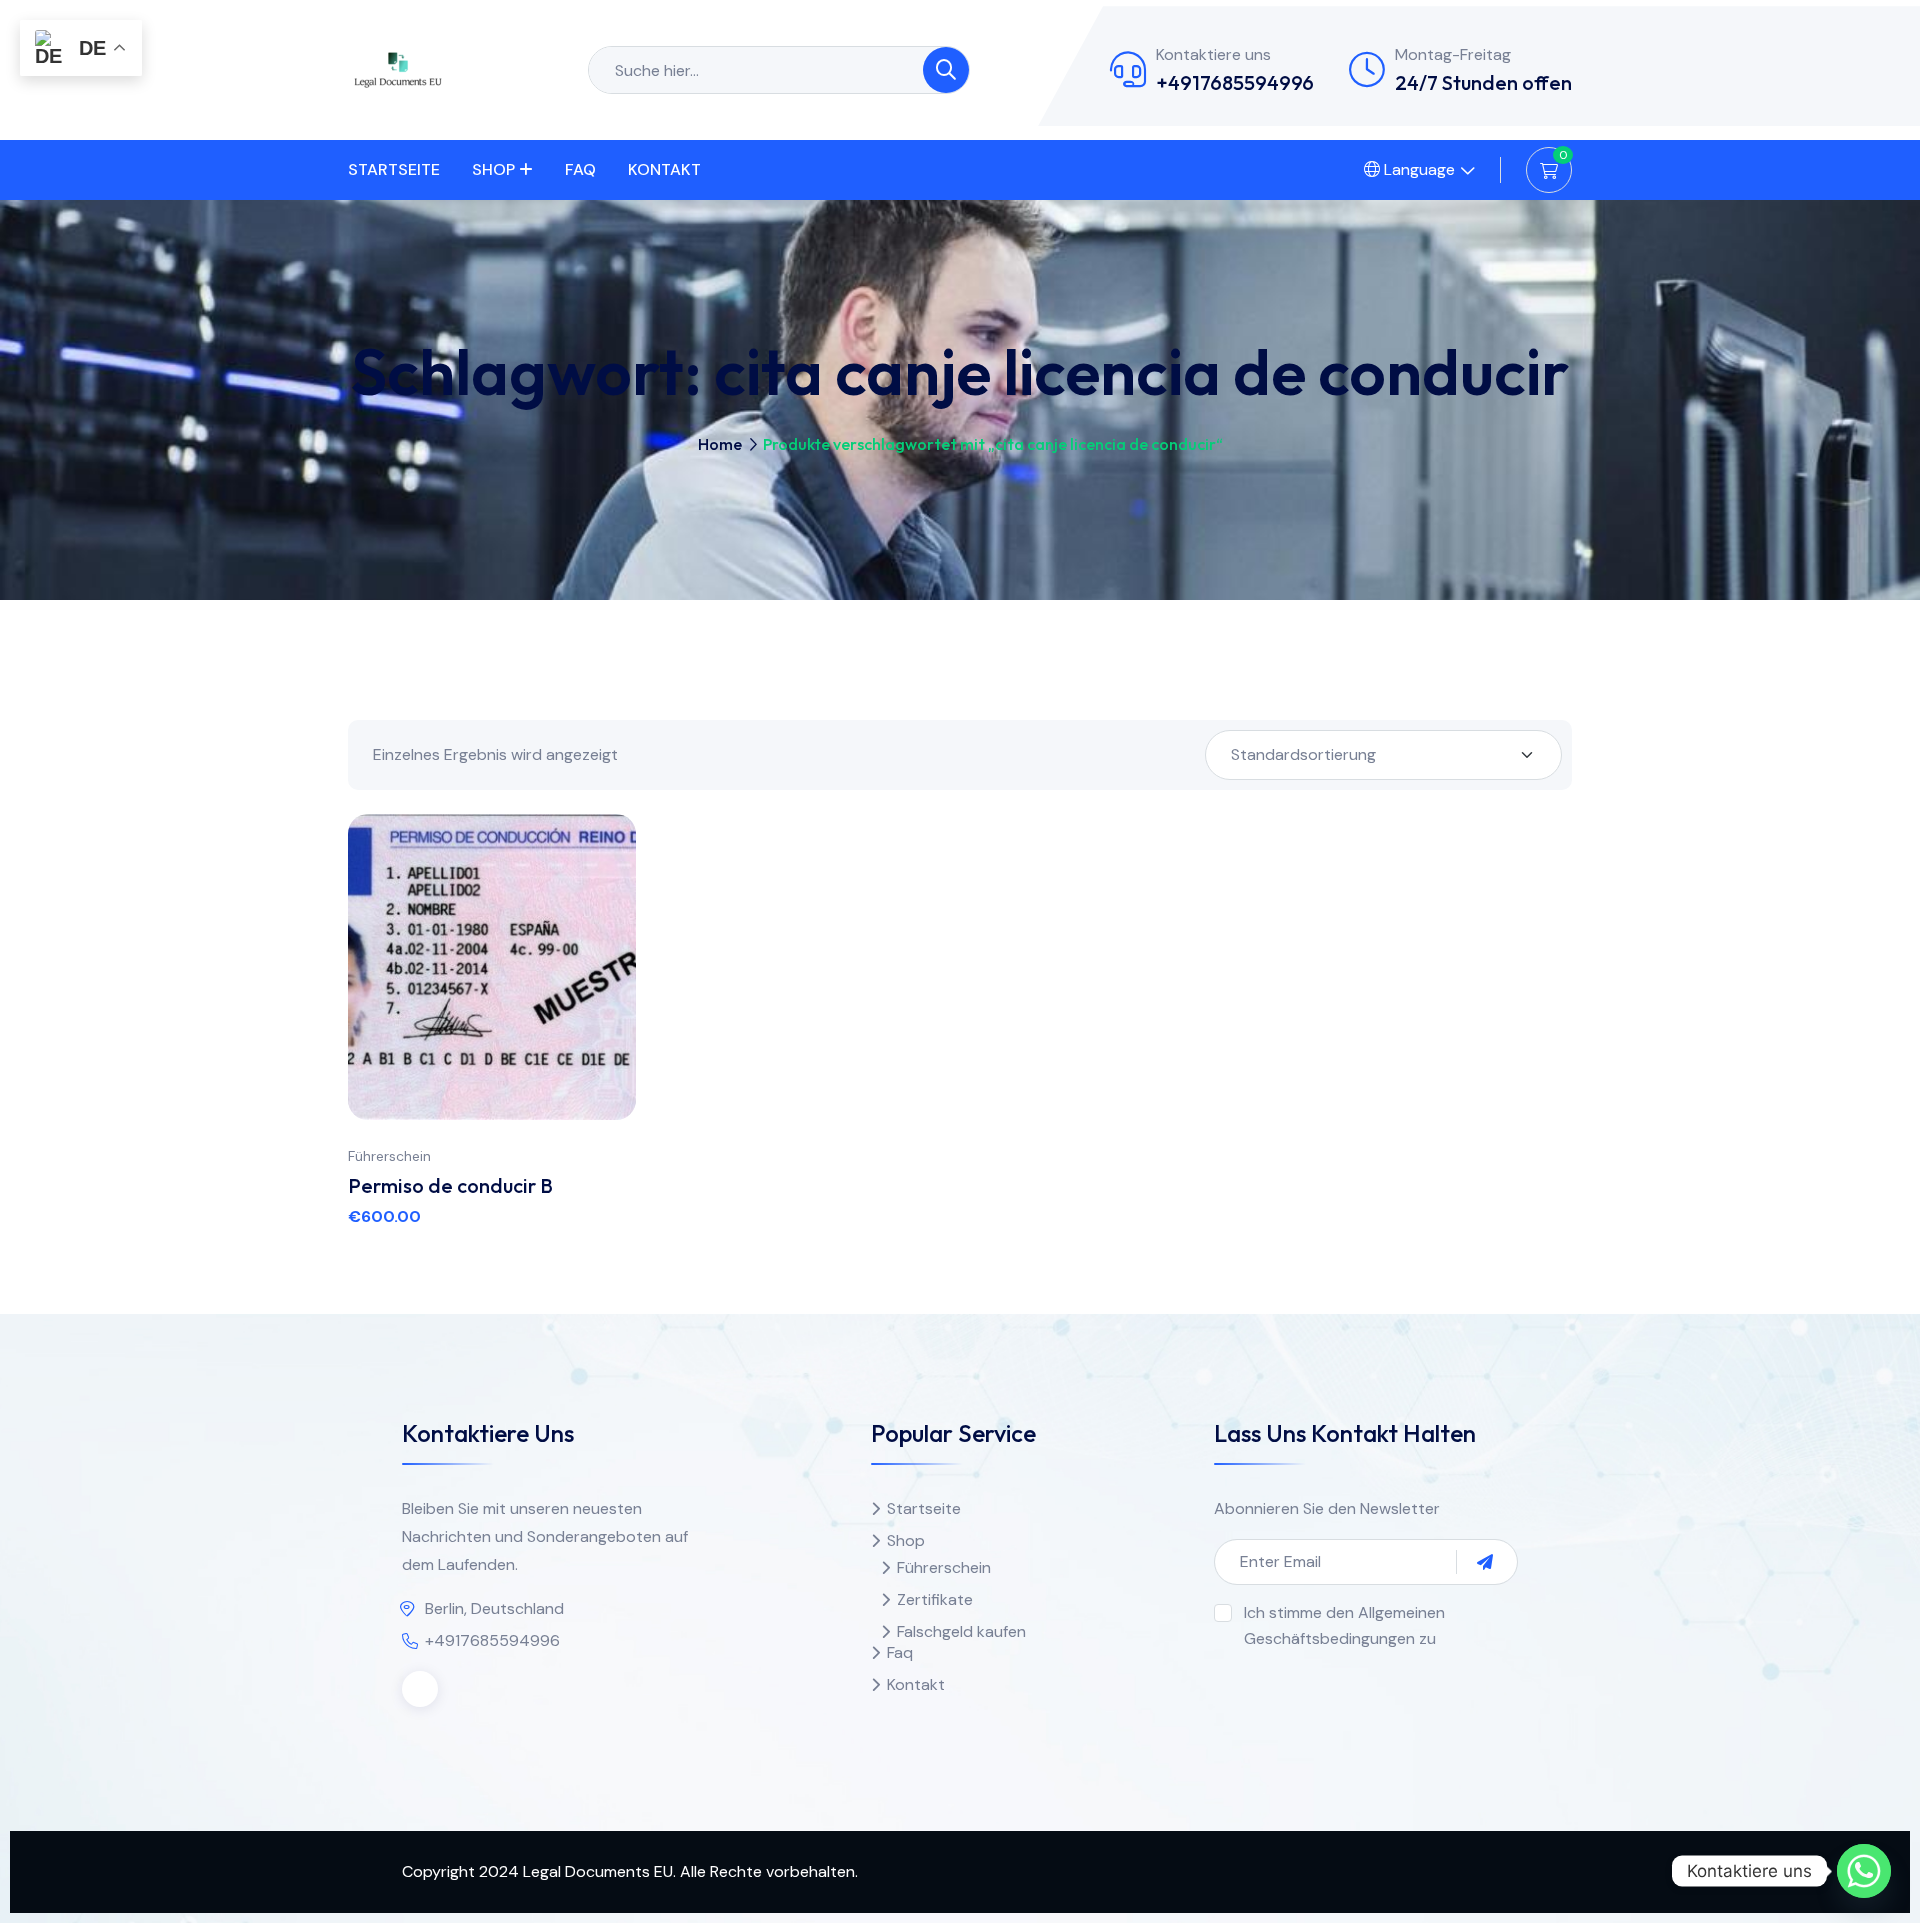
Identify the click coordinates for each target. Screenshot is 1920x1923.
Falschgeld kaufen (961, 1631)
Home (720, 444)
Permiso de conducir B (450, 1185)
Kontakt (664, 169)
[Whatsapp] (1864, 1871)
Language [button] (1417, 169)
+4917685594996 (1235, 82)
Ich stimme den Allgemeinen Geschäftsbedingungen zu (1344, 1625)
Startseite (394, 169)
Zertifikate (935, 1599)
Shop (493, 169)
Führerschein (389, 1156)
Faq (580, 169)
